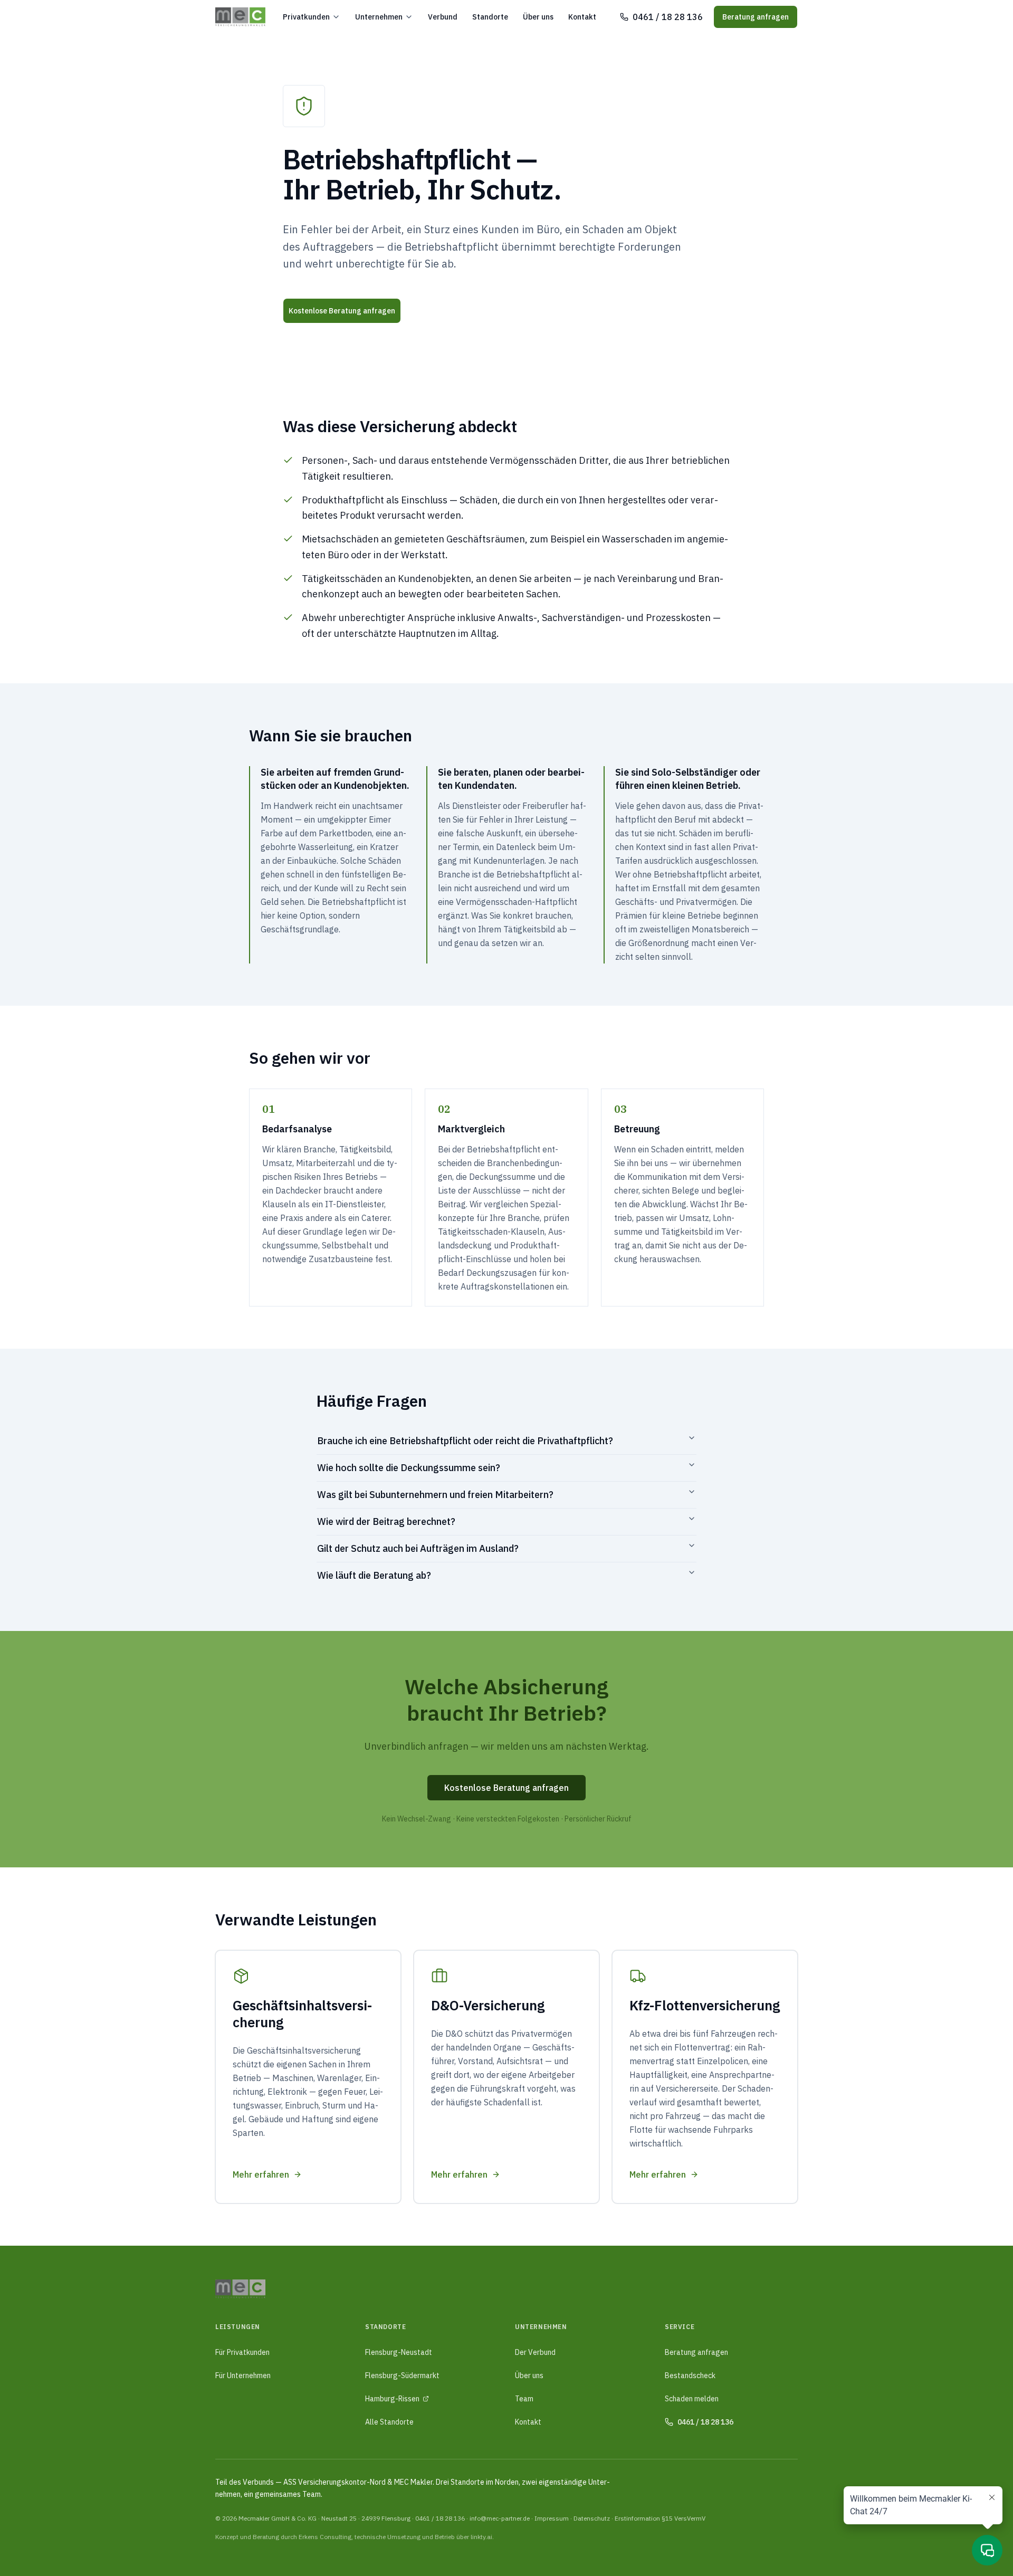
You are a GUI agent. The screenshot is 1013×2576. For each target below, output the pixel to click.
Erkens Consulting (325, 2537)
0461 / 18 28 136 (440, 2518)
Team (524, 2399)
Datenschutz (592, 2518)
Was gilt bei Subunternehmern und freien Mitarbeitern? (435, 1495)
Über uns (538, 17)
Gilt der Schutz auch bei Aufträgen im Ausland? (418, 1548)
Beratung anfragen (756, 17)
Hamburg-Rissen (392, 2399)
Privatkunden (306, 17)
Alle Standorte (389, 2422)
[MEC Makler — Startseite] (240, 17)
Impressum (552, 2518)
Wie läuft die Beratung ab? (374, 1575)
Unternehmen (379, 17)
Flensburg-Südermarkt (402, 2375)
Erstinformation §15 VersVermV (660, 2518)
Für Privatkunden (242, 2352)
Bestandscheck (690, 2375)
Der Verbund (535, 2352)
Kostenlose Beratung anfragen (342, 311)
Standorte (490, 17)
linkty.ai (481, 2537)
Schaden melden (692, 2399)
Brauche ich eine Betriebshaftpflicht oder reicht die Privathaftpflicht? (465, 1441)
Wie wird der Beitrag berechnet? (386, 1521)
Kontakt (582, 17)
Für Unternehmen (243, 2375)
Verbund (443, 17)
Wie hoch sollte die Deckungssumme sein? (409, 1468)
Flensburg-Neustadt (399, 2352)
